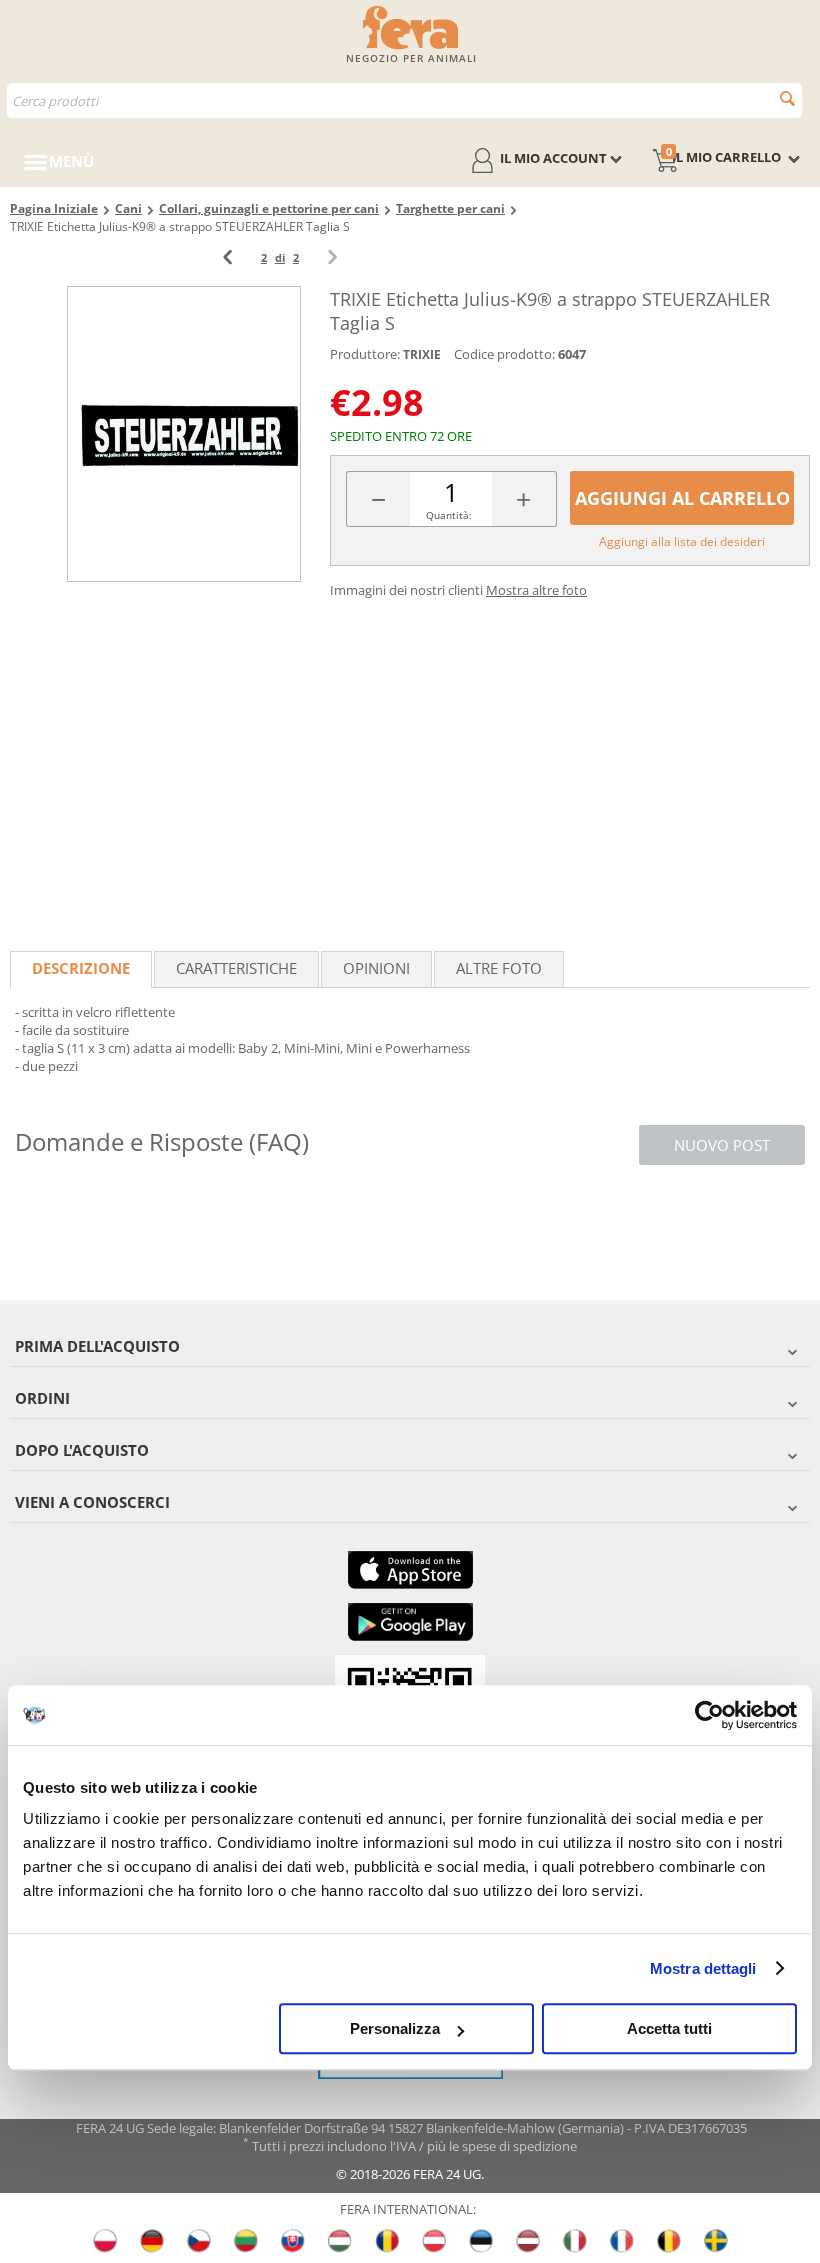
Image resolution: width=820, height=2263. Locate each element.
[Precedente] (227, 257)
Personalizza (395, 2028)
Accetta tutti (669, 2028)
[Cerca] (787, 98)
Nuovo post (722, 1145)
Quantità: (449, 515)
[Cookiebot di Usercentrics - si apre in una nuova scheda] (709, 1715)
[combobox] (404, 100)
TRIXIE (422, 354)
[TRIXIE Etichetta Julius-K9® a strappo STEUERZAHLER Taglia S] (184, 433)
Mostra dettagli (703, 1968)
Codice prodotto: (504, 354)
